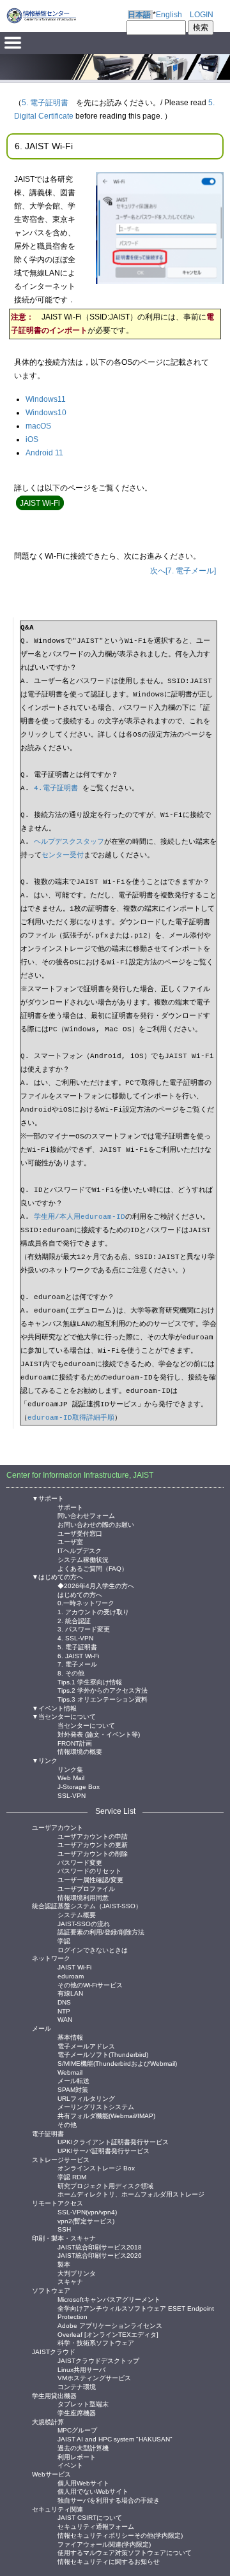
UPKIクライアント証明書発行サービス (113, 2141)
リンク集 (70, 1769)
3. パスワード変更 (84, 1629)
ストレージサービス (61, 2160)
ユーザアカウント (57, 1828)
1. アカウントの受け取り (93, 1611)
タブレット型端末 (83, 2403)
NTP (64, 2011)
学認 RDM (72, 2176)
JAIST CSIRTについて (90, 2517)
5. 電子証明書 (45, 103)
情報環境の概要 (80, 1751)
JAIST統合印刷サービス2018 (100, 2247)
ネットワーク (51, 1958)
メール (42, 2028)
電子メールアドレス (86, 2046)
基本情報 (70, 2037)
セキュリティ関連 (57, 2509)
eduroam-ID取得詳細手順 (71, 1418)
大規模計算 (48, 2422)
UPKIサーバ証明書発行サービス (103, 2150)
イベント (70, 2465)
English (169, 15)
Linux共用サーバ (81, 2369)
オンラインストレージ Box (96, 2168)
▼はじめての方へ (57, 1577)
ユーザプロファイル (86, 1888)
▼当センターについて (64, 1717)
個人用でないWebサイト (93, 2491)
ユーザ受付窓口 (80, 1533)
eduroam (71, 1976)
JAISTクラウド (54, 2352)
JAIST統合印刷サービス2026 (100, 2255)
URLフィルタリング (86, 2098)
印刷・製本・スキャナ (64, 2238)
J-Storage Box (79, 1786)
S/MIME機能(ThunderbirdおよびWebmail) (117, 2063)
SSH (64, 2229)
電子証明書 (48, 2134)
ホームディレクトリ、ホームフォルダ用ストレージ (131, 2194)
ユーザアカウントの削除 (93, 1853)
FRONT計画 (75, 1743)
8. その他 (71, 1673)
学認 (64, 1940)
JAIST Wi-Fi (74, 1967)
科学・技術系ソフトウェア (96, 2342)
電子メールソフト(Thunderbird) (103, 2054)
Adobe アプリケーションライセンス (110, 2325)
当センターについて (86, 1725)
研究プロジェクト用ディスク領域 (105, 2185)
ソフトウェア (51, 2291)
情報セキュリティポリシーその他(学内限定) (120, 2535)
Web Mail (71, 1777)
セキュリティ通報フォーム (96, 2526)
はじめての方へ (80, 1594)
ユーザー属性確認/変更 (90, 1879)
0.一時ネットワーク (86, 1602)
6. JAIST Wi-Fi (78, 1655)
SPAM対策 (73, 2089)
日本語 (139, 15)
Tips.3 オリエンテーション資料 (103, 1699)
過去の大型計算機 (83, 2447)
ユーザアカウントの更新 (93, 1844)
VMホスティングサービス (94, 2377)
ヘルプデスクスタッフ (69, 842)
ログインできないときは (93, 1949)
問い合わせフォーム (86, 1515)
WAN (65, 2019)
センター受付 (63, 855)
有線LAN (70, 1993)
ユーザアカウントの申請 (93, 1836)
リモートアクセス (57, 2203)
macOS (38, 426)
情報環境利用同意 (83, 1897)
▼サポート (48, 1498)
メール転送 (73, 2080)
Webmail (70, 2072)
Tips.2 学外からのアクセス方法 (103, 1690)
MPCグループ (77, 2430)
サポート (70, 1507)
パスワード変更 (80, 1862)
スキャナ (70, 2281)
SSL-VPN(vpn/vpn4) (87, 2212)
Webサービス (51, 2474)
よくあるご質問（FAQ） (93, 1568)
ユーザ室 (70, 1541)
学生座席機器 (77, 2412)
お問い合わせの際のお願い (96, 1524)
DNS (64, 2002)
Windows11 (46, 399)
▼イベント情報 (54, 1708)
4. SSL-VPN (75, 1638)
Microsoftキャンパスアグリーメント (109, 2299)
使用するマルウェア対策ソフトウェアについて (125, 2552)
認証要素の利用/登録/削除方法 (101, 1932)
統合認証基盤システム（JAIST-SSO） (87, 1906)
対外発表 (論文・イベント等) (99, 1734)
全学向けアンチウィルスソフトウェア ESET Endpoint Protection (136, 2308)
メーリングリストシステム (96, 2106)
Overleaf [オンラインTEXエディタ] (108, 2334)
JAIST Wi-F (39, 503)
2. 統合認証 (74, 1620)
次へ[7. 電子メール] (183, 571)
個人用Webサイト (83, 2483)
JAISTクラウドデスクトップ (98, 2360)
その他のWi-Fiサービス (90, 1984)
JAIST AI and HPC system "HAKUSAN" (115, 2439)
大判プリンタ (77, 2273)
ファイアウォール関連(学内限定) (104, 2544)
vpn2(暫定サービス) (86, 2220)
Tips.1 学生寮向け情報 (90, 1682)
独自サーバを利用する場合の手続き (109, 2500)
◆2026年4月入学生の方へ (96, 1585)
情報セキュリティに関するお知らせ (109, 2561)
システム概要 (77, 1914)
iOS (32, 439)
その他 (67, 2124)
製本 (64, 2264)
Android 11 (44, 453)
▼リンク (45, 1761)
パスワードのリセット (89, 1870)
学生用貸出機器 (54, 2396)
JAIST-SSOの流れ (84, 1923)
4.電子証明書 (56, 788)
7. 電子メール (77, 1664)
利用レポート (77, 2456)
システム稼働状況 (83, 1559)
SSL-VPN (72, 1795)
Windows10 (46, 413)
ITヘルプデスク (80, 1550)
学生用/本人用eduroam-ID (80, 1217)
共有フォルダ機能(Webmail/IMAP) (106, 2115)
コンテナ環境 (77, 2386)
